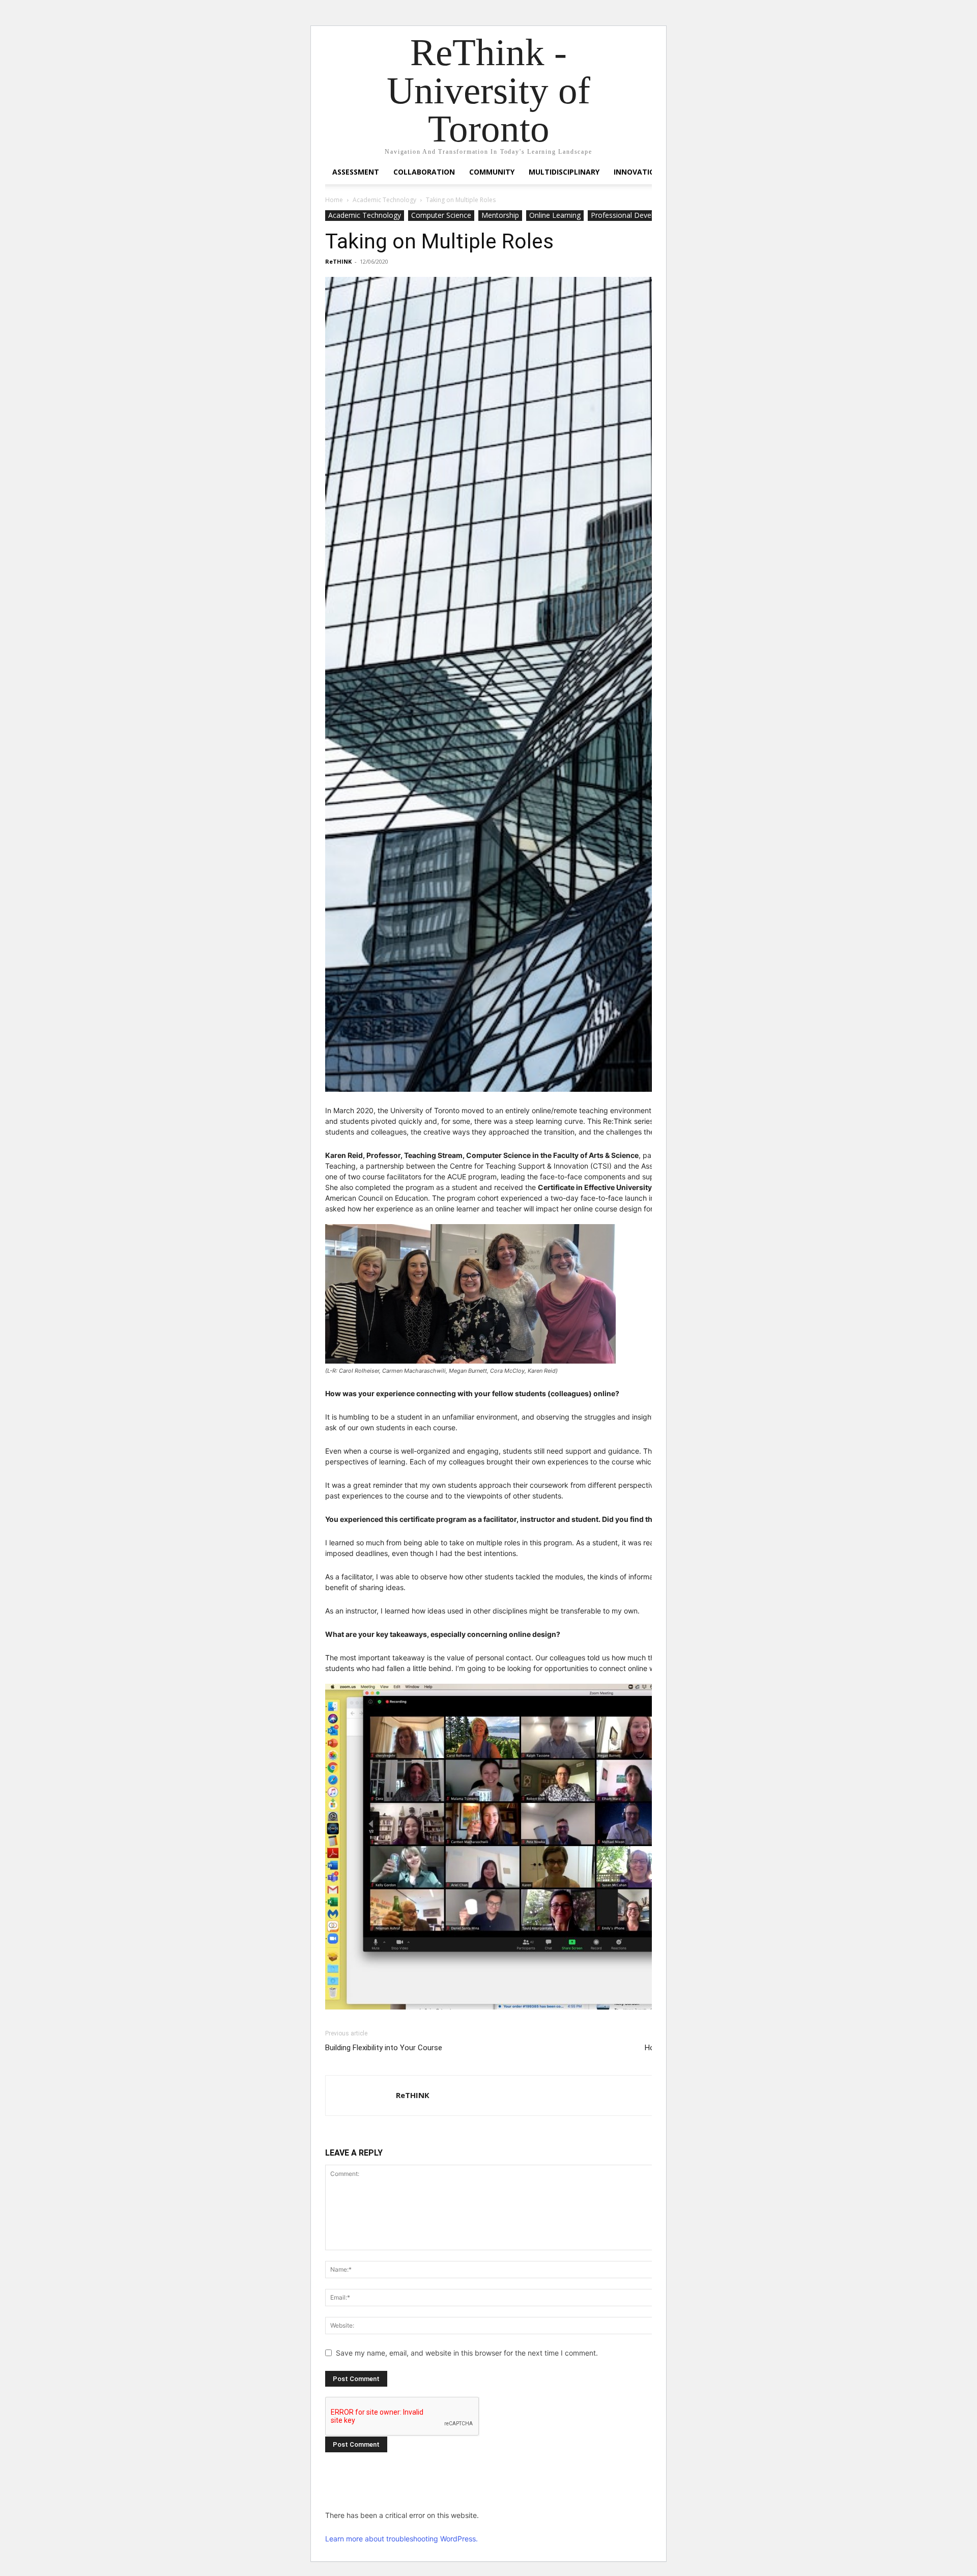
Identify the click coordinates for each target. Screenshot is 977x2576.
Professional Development (635, 215)
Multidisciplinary (564, 172)
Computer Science (441, 215)
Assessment (356, 172)
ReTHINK (338, 261)
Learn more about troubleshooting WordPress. (401, 2539)
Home (334, 200)
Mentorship (500, 215)
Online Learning (555, 215)
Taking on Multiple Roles (439, 241)
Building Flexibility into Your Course (384, 2048)
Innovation (637, 172)
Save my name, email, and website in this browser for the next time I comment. (467, 2353)
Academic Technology (384, 200)
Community (492, 172)
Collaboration (424, 172)
